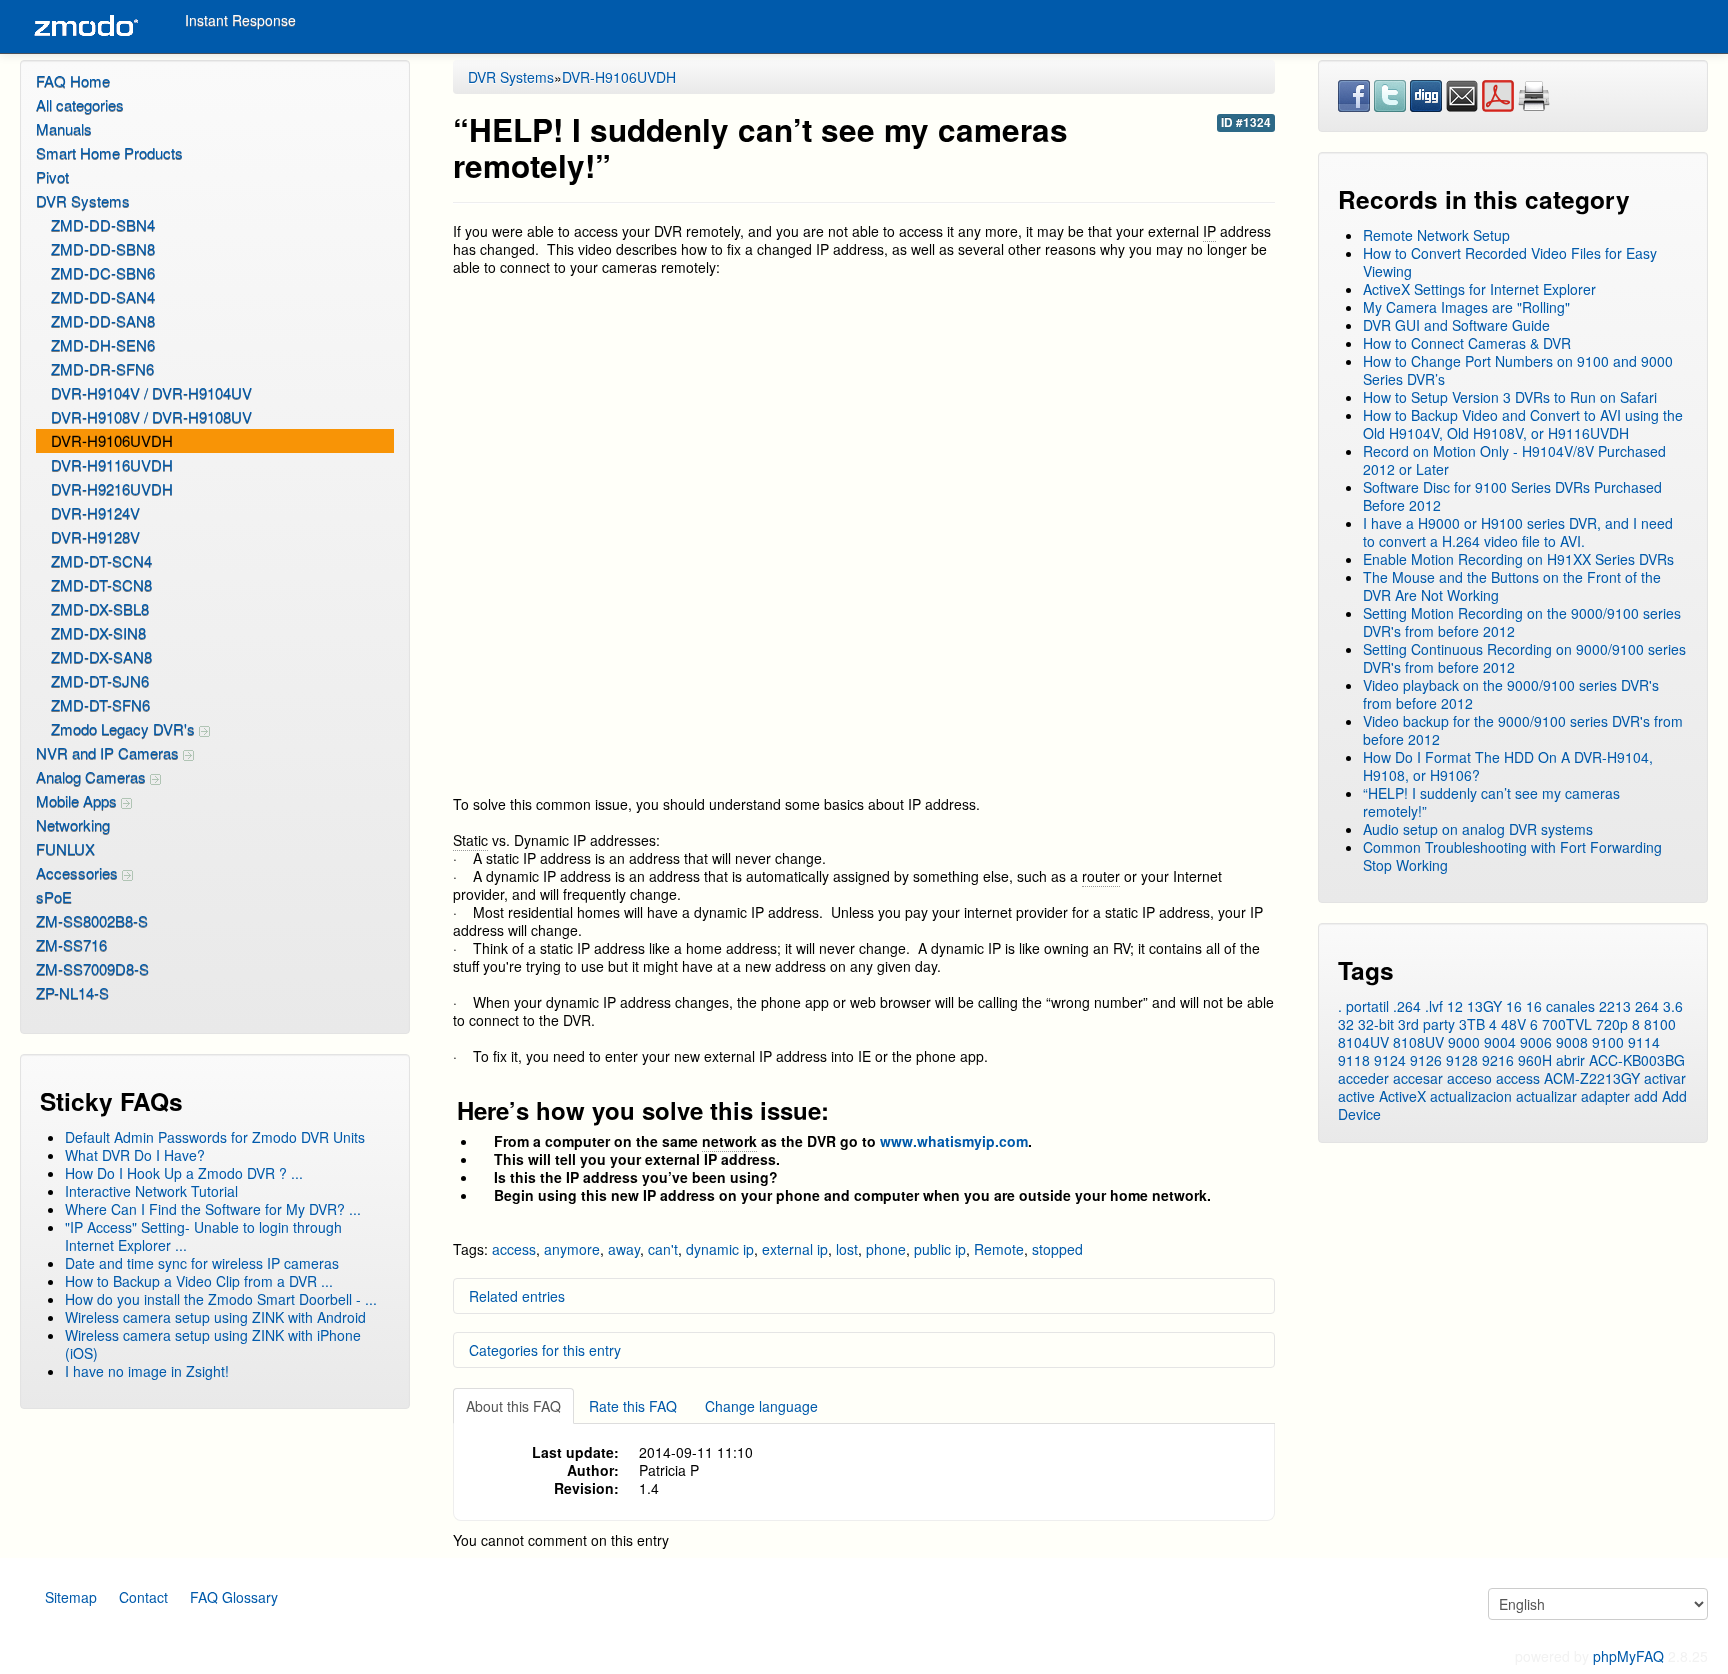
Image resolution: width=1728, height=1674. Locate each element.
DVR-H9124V (95, 512)
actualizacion (1471, 1096)
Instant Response (240, 20)
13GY (1484, 1006)
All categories (80, 104)
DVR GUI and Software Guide (1456, 325)
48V (1513, 1024)
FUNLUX (65, 848)
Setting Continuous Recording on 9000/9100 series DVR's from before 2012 (1524, 658)
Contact (143, 1597)
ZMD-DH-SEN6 (103, 344)
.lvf (1434, 1006)
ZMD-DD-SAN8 (103, 320)
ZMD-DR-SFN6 (102, 368)
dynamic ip (720, 1249)
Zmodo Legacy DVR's (125, 728)
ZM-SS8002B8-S (92, 920)
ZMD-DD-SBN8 (103, 248)
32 (1346, 1024)
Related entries (517, 1296)
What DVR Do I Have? (135, 1155)
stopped (1057, 1249)
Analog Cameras (93, 776)
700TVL (1567, 1024)
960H (1535, 1060)
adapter (1605, 1096)
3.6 (1673, 1006)
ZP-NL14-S (72, 992)
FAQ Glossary (234, 1597)
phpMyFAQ (1628, 1656)
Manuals (64, 128)
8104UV (1363, 1042)
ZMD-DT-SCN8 (101, 584)
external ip (795, 1249)
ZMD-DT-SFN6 (100, 704)
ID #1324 (1246, 122)
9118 (1354, 1060)
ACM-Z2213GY (1592, 1078)
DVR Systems (83, 200)
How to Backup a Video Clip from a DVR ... (199, 1281)
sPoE (54, 896)
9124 (1390, 1060)
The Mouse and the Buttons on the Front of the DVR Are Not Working (1512, 586)
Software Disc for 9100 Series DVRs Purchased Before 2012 (1512, 496)
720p (1612, 1024)
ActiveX (1402, 1096)
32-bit (1376, 1024)
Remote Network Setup (1436, 235)
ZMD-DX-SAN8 (101, 656)
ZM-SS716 (71, 944)
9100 (1608, 1042)
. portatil (1363, 1006)
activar (1665, 1078)
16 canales (1560, 1006)
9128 (1462, 1060)
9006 (1536, 1042)
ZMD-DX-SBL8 (100, 608)
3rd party (1426, 1024)
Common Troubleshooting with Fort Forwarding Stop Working (1512, 856)
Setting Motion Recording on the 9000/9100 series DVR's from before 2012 (1522, 622)
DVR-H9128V (95, 536)
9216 (1498, 1060)
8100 (1660, 1024)
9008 (1572, 1042)
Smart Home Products (109, 152)
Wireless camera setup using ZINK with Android (215, 1317)
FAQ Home (73, 80)
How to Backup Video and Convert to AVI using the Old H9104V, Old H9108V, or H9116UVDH (1523, 424)
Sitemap (71, 1597)
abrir (1570, 1060)
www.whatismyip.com (954, 1141)
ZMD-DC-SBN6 (103, 272)
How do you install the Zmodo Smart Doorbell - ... (221, 1299)
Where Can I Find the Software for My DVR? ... (213, 1209)
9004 (1500, 1042)
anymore (572, 1249)
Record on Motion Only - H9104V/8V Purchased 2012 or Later (1514, 460)
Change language (761, 1406)
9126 (1426, 1060)
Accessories (79, 872)
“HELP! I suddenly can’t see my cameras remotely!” (1491, 802)
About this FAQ (513, 1406)
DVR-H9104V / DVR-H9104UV (151, 392)
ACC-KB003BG (1637, 1060)
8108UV (1418, 1042)
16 (1514, 1006)
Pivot (52, 176)
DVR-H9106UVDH (112, 440)
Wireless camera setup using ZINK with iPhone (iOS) (213, 1344)
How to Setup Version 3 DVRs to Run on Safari (1510, 397)
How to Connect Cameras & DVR (1467, 343)
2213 (1615, 1006)
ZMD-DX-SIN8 (98, 632)
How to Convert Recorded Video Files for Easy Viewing (1510, 262)
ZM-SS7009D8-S (92, 968)
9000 (1464, 1042)
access (514, 1249)
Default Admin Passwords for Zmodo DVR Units (215, 1137)
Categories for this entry (545, 1350)
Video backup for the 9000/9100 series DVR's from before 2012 (1523, 730)
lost (847, 1249)
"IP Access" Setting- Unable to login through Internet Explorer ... (203, 1236)
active (1356, 1096)
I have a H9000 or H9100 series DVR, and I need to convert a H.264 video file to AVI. (1518, 532)
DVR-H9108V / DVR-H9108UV (151, 416)
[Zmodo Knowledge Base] (85, 26)
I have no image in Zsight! (147, 1371)
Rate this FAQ (633, 1406)
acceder (1363, 1078)
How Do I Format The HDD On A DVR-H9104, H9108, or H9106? (1508, 766)
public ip (940, 1249)
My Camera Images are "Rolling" (1466, 307)
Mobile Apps (78, 800)
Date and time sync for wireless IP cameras (202, 1263)
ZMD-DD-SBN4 (103, 224)
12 (1455, 1006)
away (624, 1249)
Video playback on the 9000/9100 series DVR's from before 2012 (1511, 694)
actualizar (1546, 1096)
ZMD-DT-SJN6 (100, 680)
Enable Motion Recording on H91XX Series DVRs (1518, 559)
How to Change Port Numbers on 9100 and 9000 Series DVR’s (1518, 370)
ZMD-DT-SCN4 (101, 560)
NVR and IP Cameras (109, 752)
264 (1647, 1006)
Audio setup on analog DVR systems (1478, 829)
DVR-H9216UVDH (112, 488)
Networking (73, 824)
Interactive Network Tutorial (151, 1191)
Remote (999, 1249)
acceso (1469, 1078)
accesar (1418, 1078)
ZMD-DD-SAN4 (103, 296)
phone (886, 1249)
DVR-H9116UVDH (112, 464)
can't (663, 1249)
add (1646, 1096)
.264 (1407, 1006)
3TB (1472, 1024)
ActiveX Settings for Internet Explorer (1479, 289)
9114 (1644, 1042)
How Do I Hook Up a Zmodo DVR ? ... (184, 1173)
